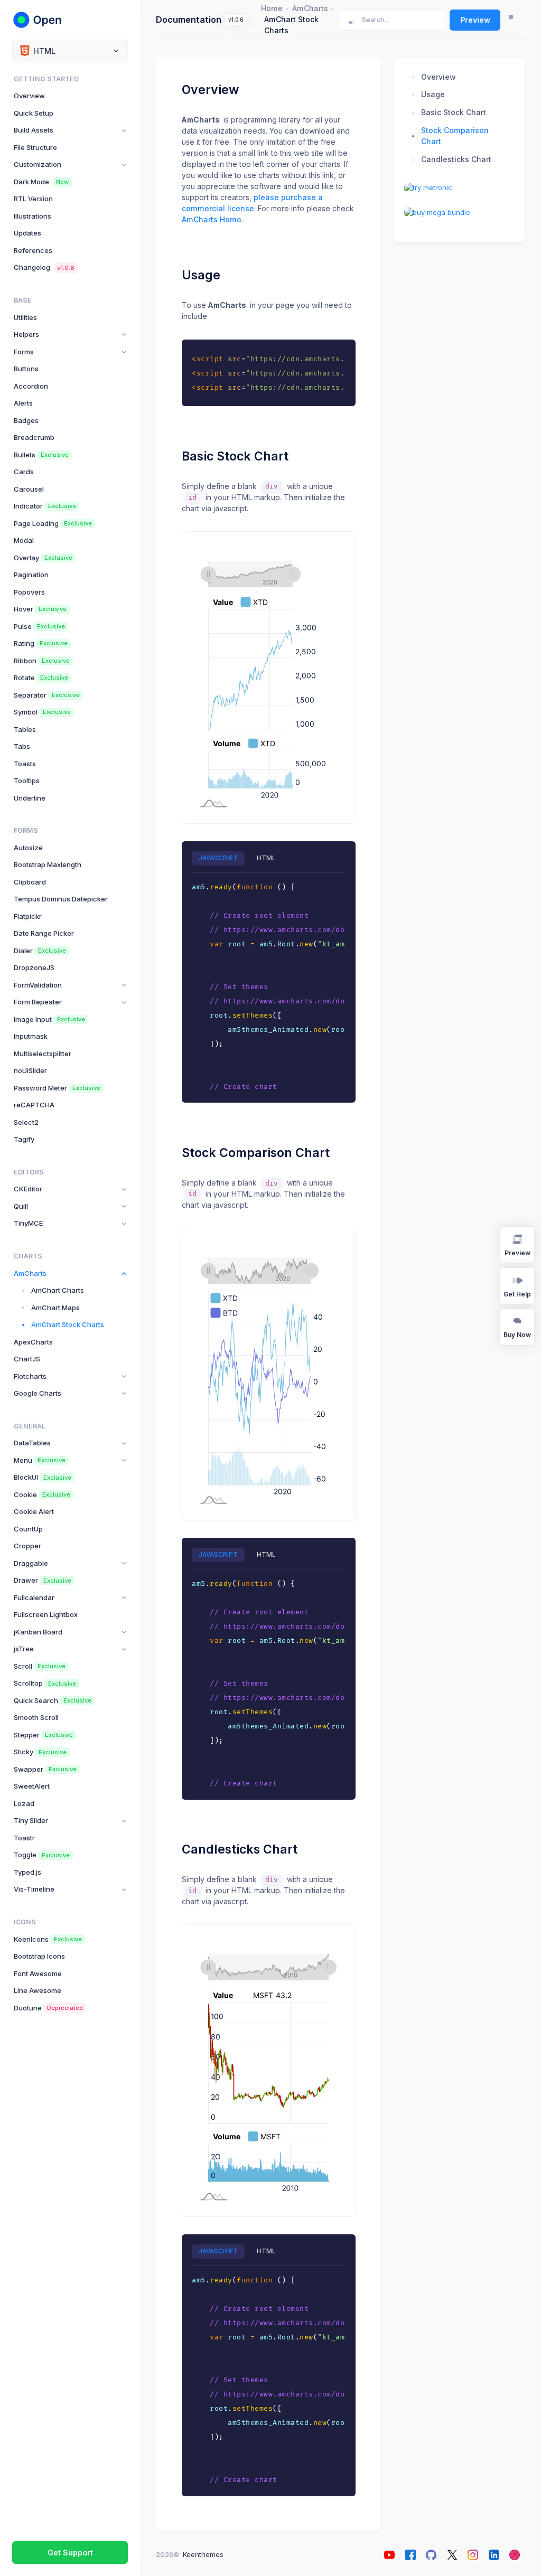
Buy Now (517, 1335)
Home (272, 8)
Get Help (517, 1294)
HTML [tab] (266, 858)
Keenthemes (203, 2554)
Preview (475, 20)
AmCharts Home (212, 219)
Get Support (70, 2553)
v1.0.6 (236, 20)
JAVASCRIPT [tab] (218, 858)
